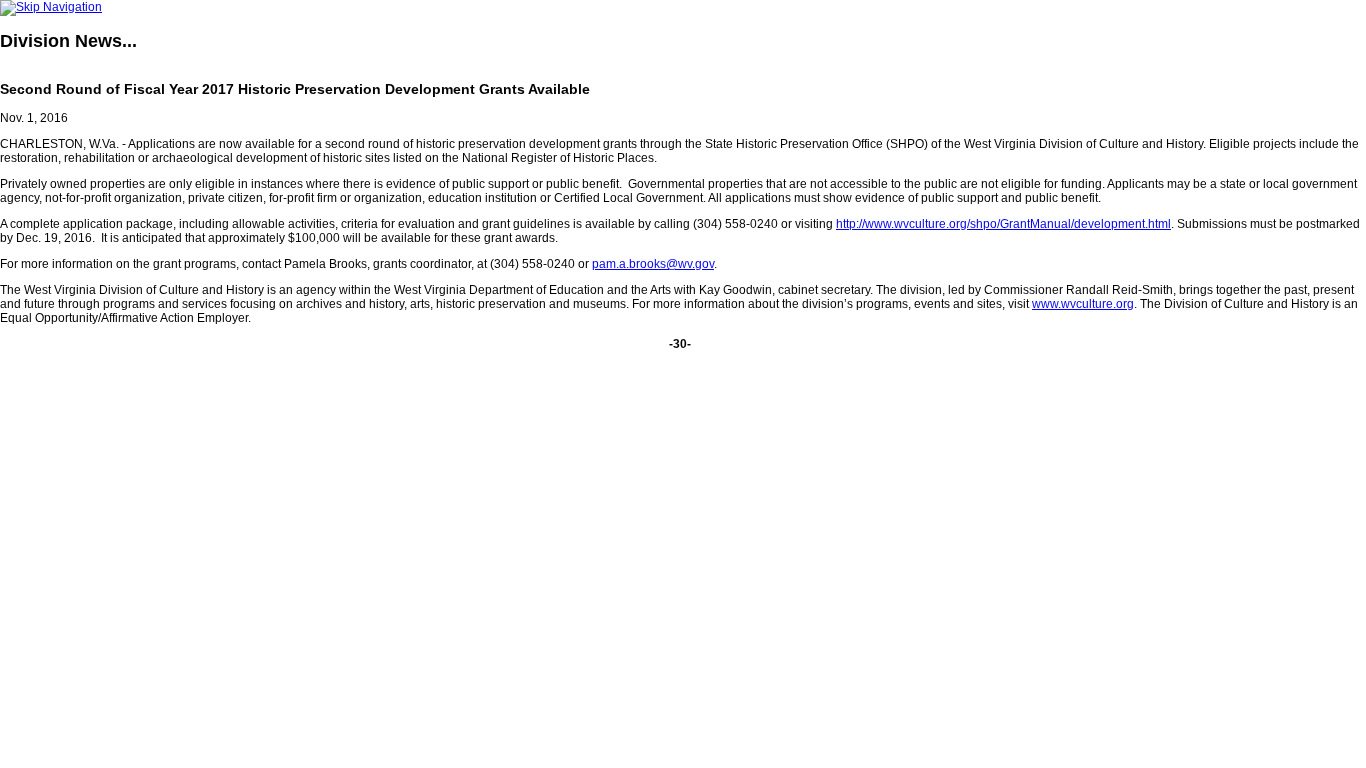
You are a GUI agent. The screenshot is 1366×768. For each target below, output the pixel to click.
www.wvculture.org (1083, 304)
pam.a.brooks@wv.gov (653, 264)
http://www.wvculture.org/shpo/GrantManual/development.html (1003, 224)
